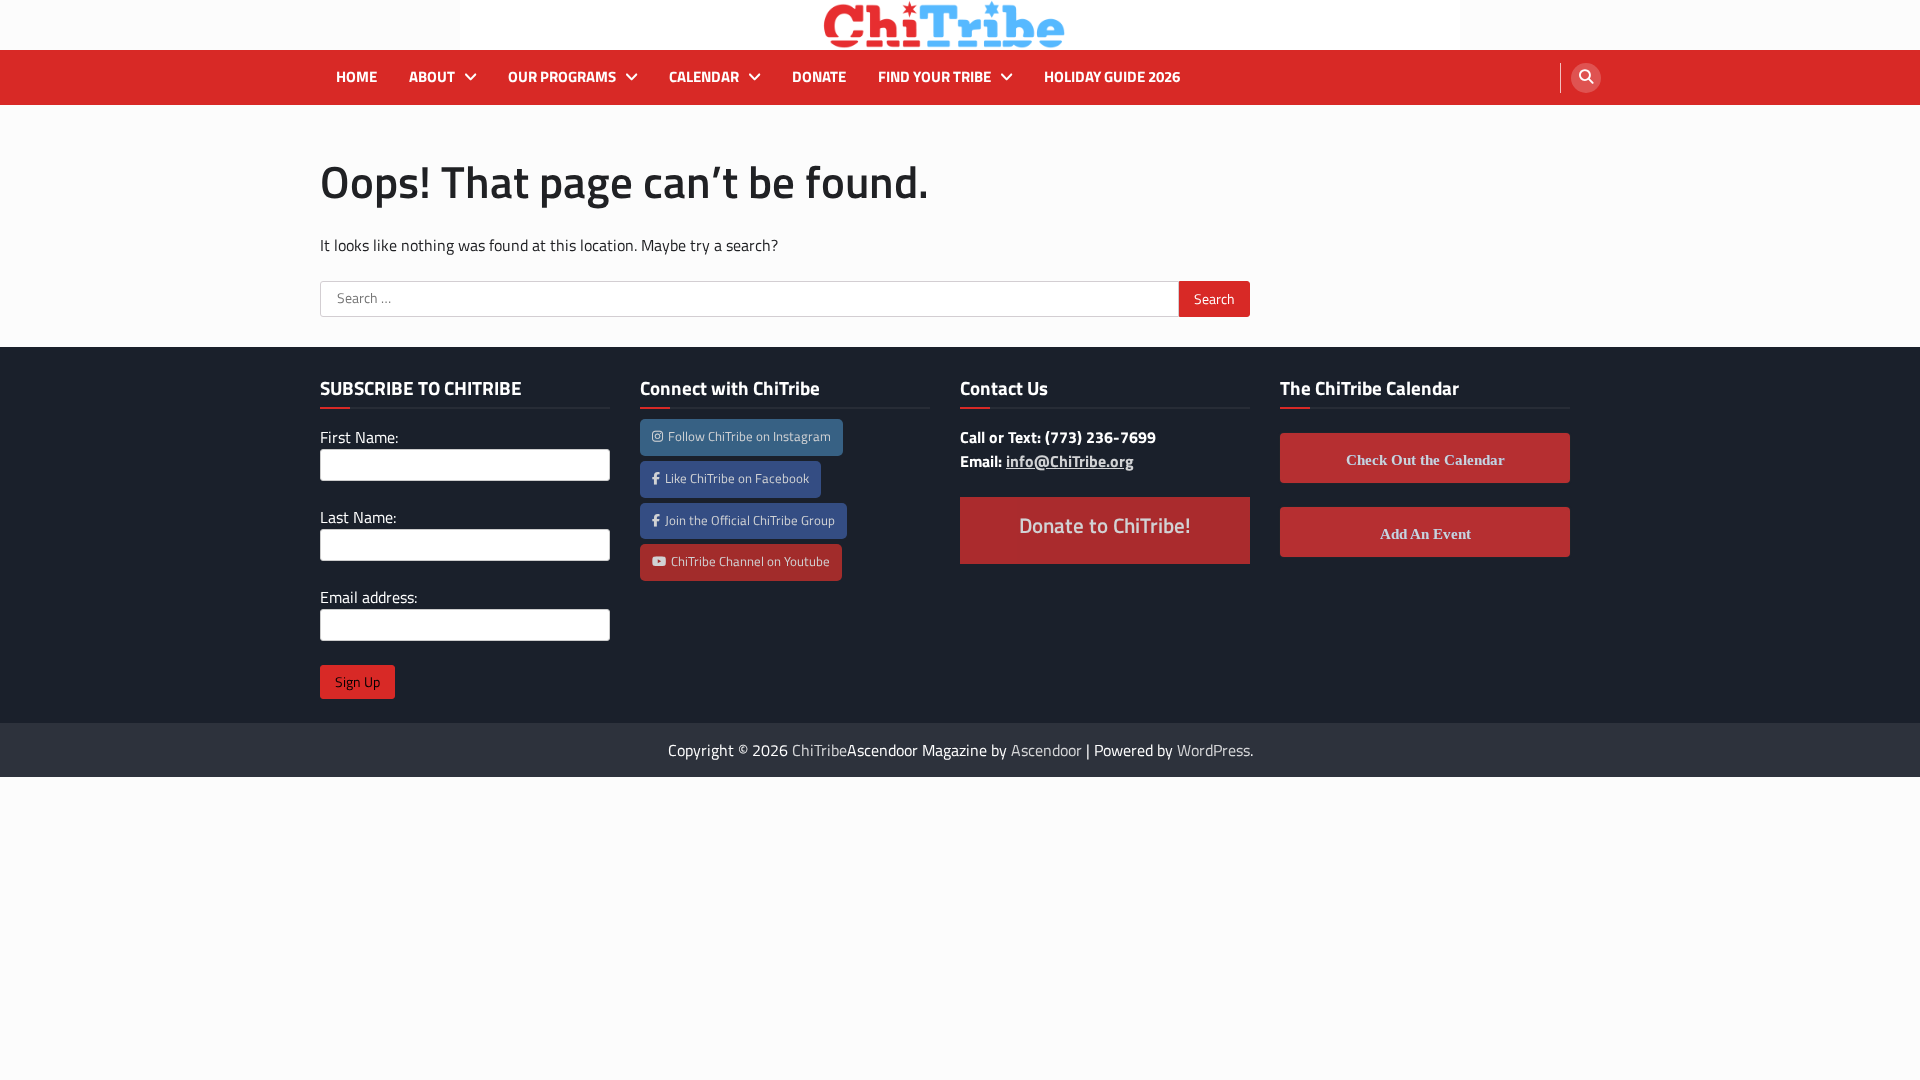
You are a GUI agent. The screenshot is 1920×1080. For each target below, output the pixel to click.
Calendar (704, 77)
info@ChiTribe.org (1070, 461)
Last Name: (358, 517)
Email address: (368, 597)
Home (356, 77)
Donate (819, 77)
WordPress (1213, 750)
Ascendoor (1046, 750)
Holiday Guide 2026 (1112, 77)
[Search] (1586, 78)
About (432, 77)
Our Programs (562, 77)
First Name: (359, 437)
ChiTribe (819, 750)
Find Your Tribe (934, 77)
